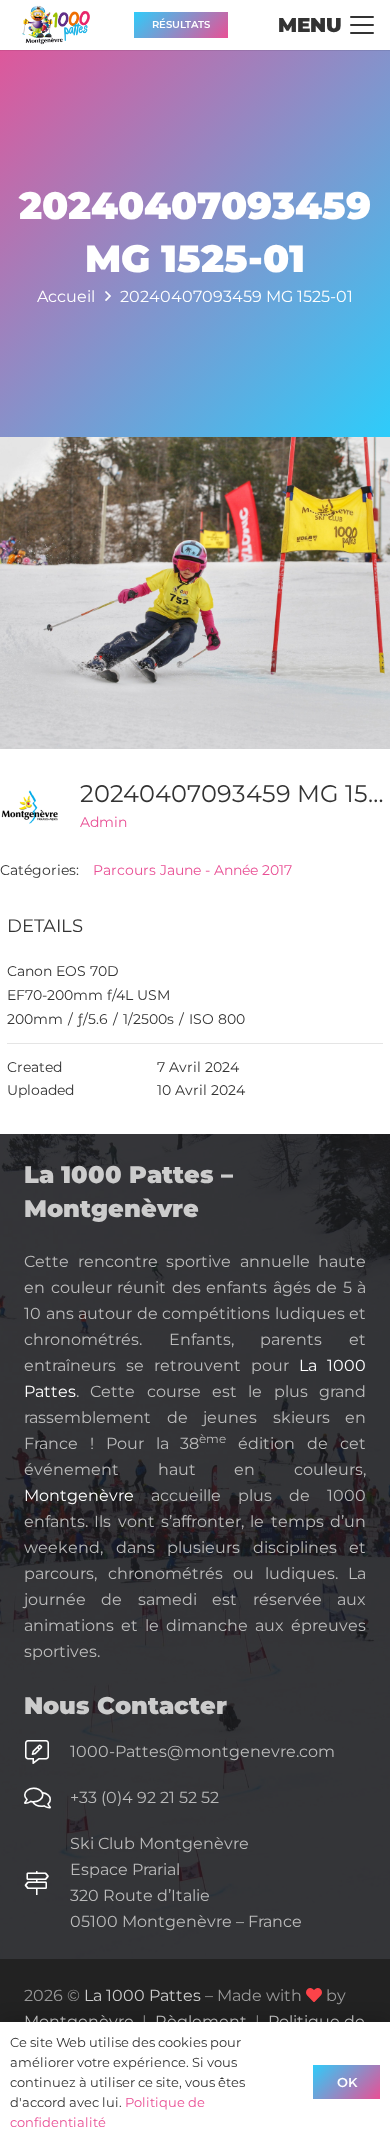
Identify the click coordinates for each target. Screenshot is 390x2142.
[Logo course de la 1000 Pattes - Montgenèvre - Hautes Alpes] (56, 25)
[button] (326, 25)
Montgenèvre (79, 1495)
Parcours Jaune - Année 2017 (192, 870)
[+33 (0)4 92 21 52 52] (47, 1798)
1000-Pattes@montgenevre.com (202, 1751)
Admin (103, 822)
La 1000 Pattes (142, 1995)
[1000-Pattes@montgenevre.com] (47, 1752)
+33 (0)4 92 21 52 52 (144, 1797)
